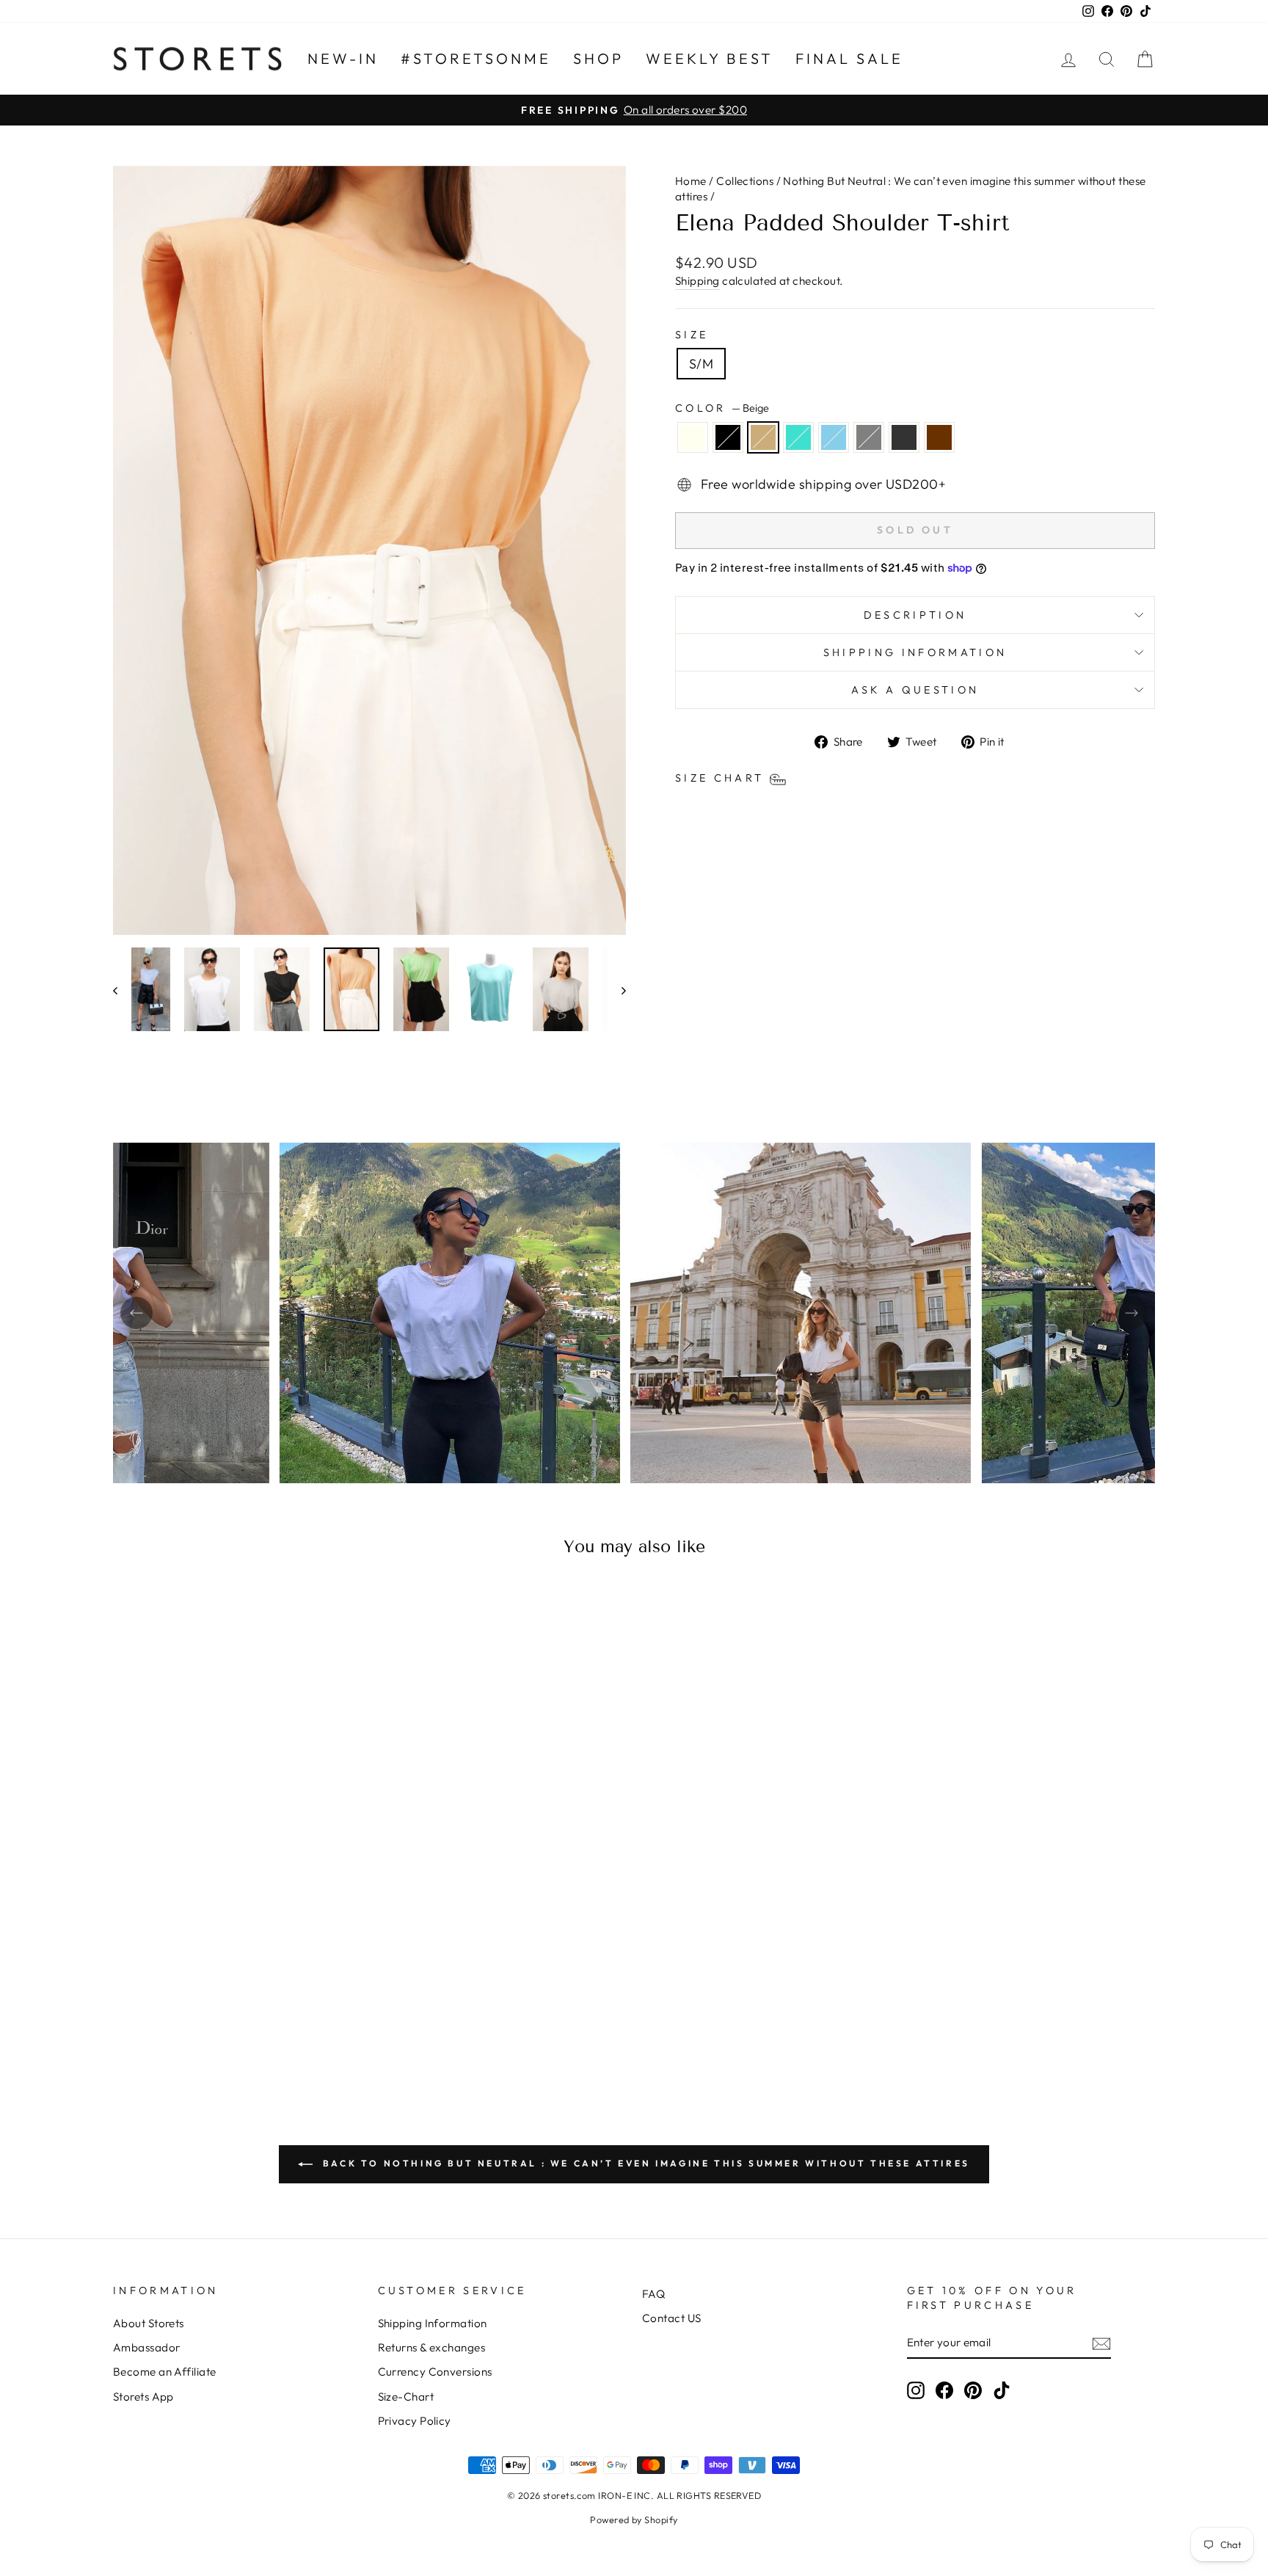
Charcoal (904, 437)
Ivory (693, 437)
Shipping (697, 281)
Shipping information (915, 652)
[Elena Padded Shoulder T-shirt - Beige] (207, 2022)
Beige (763, 437)
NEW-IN (343, 58)
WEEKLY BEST (710, 58)
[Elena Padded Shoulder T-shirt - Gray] (267, 2022)
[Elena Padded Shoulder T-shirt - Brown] (306, 2022)
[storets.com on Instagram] (916, 2390)
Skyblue (834, 437)
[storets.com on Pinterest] (973, 2390)
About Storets (149, 2323)
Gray (869, 437)
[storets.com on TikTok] (1002, 2390)
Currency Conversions (435, 2372)
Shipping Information (433, 2323)
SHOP (598, 58)
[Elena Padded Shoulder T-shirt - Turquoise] (227, 2022)
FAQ (653, 2294)
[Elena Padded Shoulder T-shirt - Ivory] (168, 2022)
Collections (745, 181)
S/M (701, 364)
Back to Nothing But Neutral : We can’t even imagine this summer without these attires (644, 2163)
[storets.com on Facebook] (944, 2390)
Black (728, 437)
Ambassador (147, 2347)
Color (722, 408)
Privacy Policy (415, 2421)
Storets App (143, 2397)
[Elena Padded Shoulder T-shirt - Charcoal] (287, 2022)
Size (692, 335)
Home (691, 181)
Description (915, 615)
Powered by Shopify (634, 2519)
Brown (939, 437)
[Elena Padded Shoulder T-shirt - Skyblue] (247, 2022)
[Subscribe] (1101, 2343)
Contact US (672, 2318)
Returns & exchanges (432, 2347)
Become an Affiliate (165, 2372)
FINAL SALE (849, 58)
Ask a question (915, 690)
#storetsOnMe (476, 58)
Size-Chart (406, 2397)
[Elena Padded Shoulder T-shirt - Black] (187, 2022)
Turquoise (798, 437)
